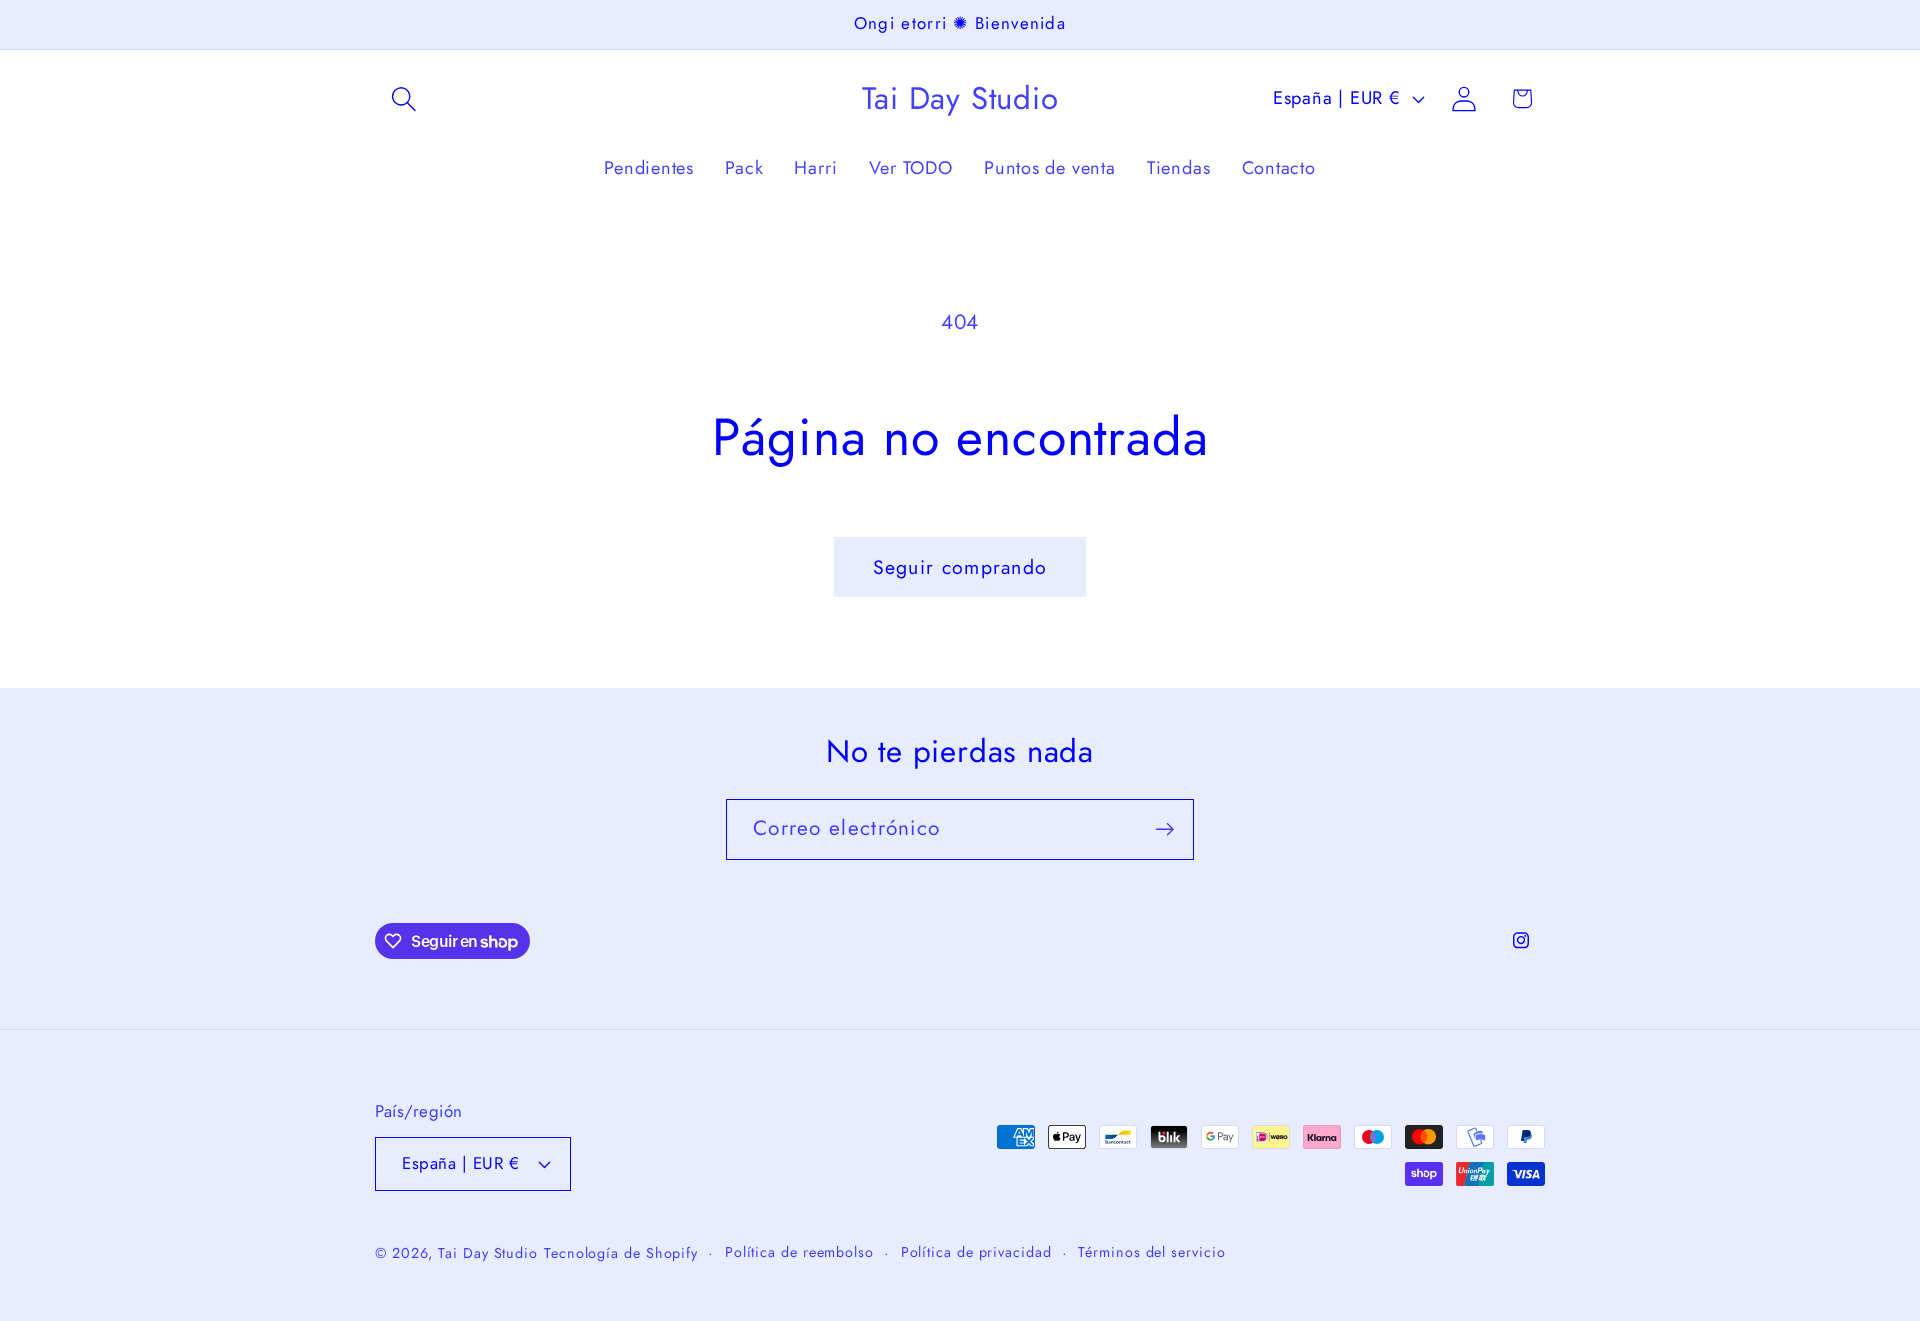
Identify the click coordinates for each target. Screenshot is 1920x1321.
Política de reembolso (799, 1252)
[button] (403, 98)
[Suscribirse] (1164, 829)
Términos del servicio (1151, 1252)
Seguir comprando (960, 567)
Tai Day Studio (488, 1253)
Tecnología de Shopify (621, 1253)
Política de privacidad (976, 1252)
